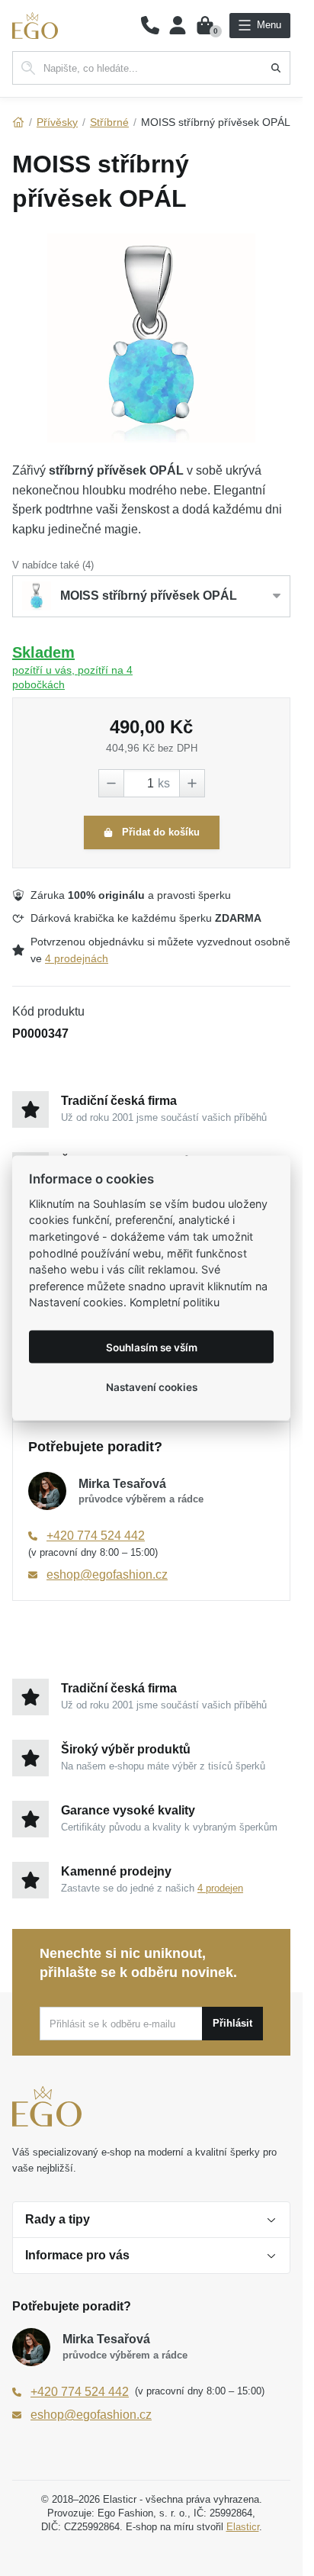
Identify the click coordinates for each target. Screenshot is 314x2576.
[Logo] (35, 26)
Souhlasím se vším (152, 1347)
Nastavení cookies (152, 1386)
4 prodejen (220, 1888)
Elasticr (243, 2527)
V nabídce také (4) (53, 565)
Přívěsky (57, 122)
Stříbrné (109, 122)
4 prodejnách (77, 958)
